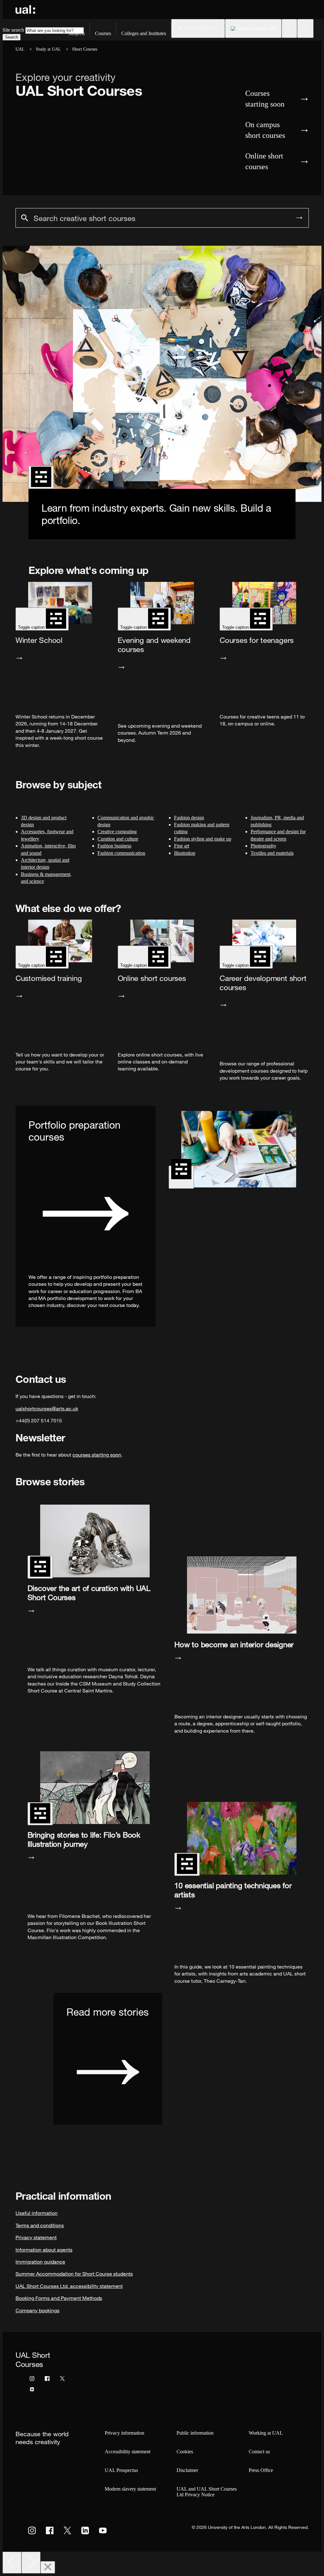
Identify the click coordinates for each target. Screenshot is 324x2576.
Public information (195, 2433)
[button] (289, 28)
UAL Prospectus (121, 2470)
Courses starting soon (265, 99)
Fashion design (189, 818)
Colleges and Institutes (144, 33)
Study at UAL (48, 49)
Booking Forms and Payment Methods (59, 2298)
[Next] (31, 2563)
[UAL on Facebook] (50, 2530)
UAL (20, 49)
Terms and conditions (40, 2225)
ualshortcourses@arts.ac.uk (47, 1408)
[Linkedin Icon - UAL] (32, 2391)
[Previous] (12, 2563)
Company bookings (37, 2310)
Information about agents (44, 2250)
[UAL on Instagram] (32, 2530)
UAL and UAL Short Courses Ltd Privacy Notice (207, 2492)
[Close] (48, 2567)
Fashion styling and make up (203, 839)
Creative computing (117, 832)
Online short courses (264, 161)
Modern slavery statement (130, 2489)
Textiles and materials (272, 853)
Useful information (37, 2213)
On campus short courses (265, 130)
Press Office (261, 2470)
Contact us (259, 2452)
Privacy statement (36, 2237)
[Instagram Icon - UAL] (32, 2380)
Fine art (182, 846)
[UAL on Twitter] (67, 2530)
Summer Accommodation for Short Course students (74, 2274)
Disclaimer (187, 2470)
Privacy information (125, 2433)
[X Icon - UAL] (62, 2380)
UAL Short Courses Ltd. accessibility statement (69, 2286)
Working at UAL (266, 2433)
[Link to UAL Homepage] (25, 9)
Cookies (185, 2452)
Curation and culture (118, 839)
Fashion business (114, 846)
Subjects (76, 33)
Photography (263, 846)
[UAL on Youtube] (103, 2530)
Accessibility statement (128, 2452)
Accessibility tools (202, 28)
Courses (103, 33)
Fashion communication (121, 853)
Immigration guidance (40, 2262)
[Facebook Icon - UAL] (47, 2380)
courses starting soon (97, 1455)
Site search (13, 30)
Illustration (185, 853)
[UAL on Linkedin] (85, 2530)
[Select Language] (253, 28)
